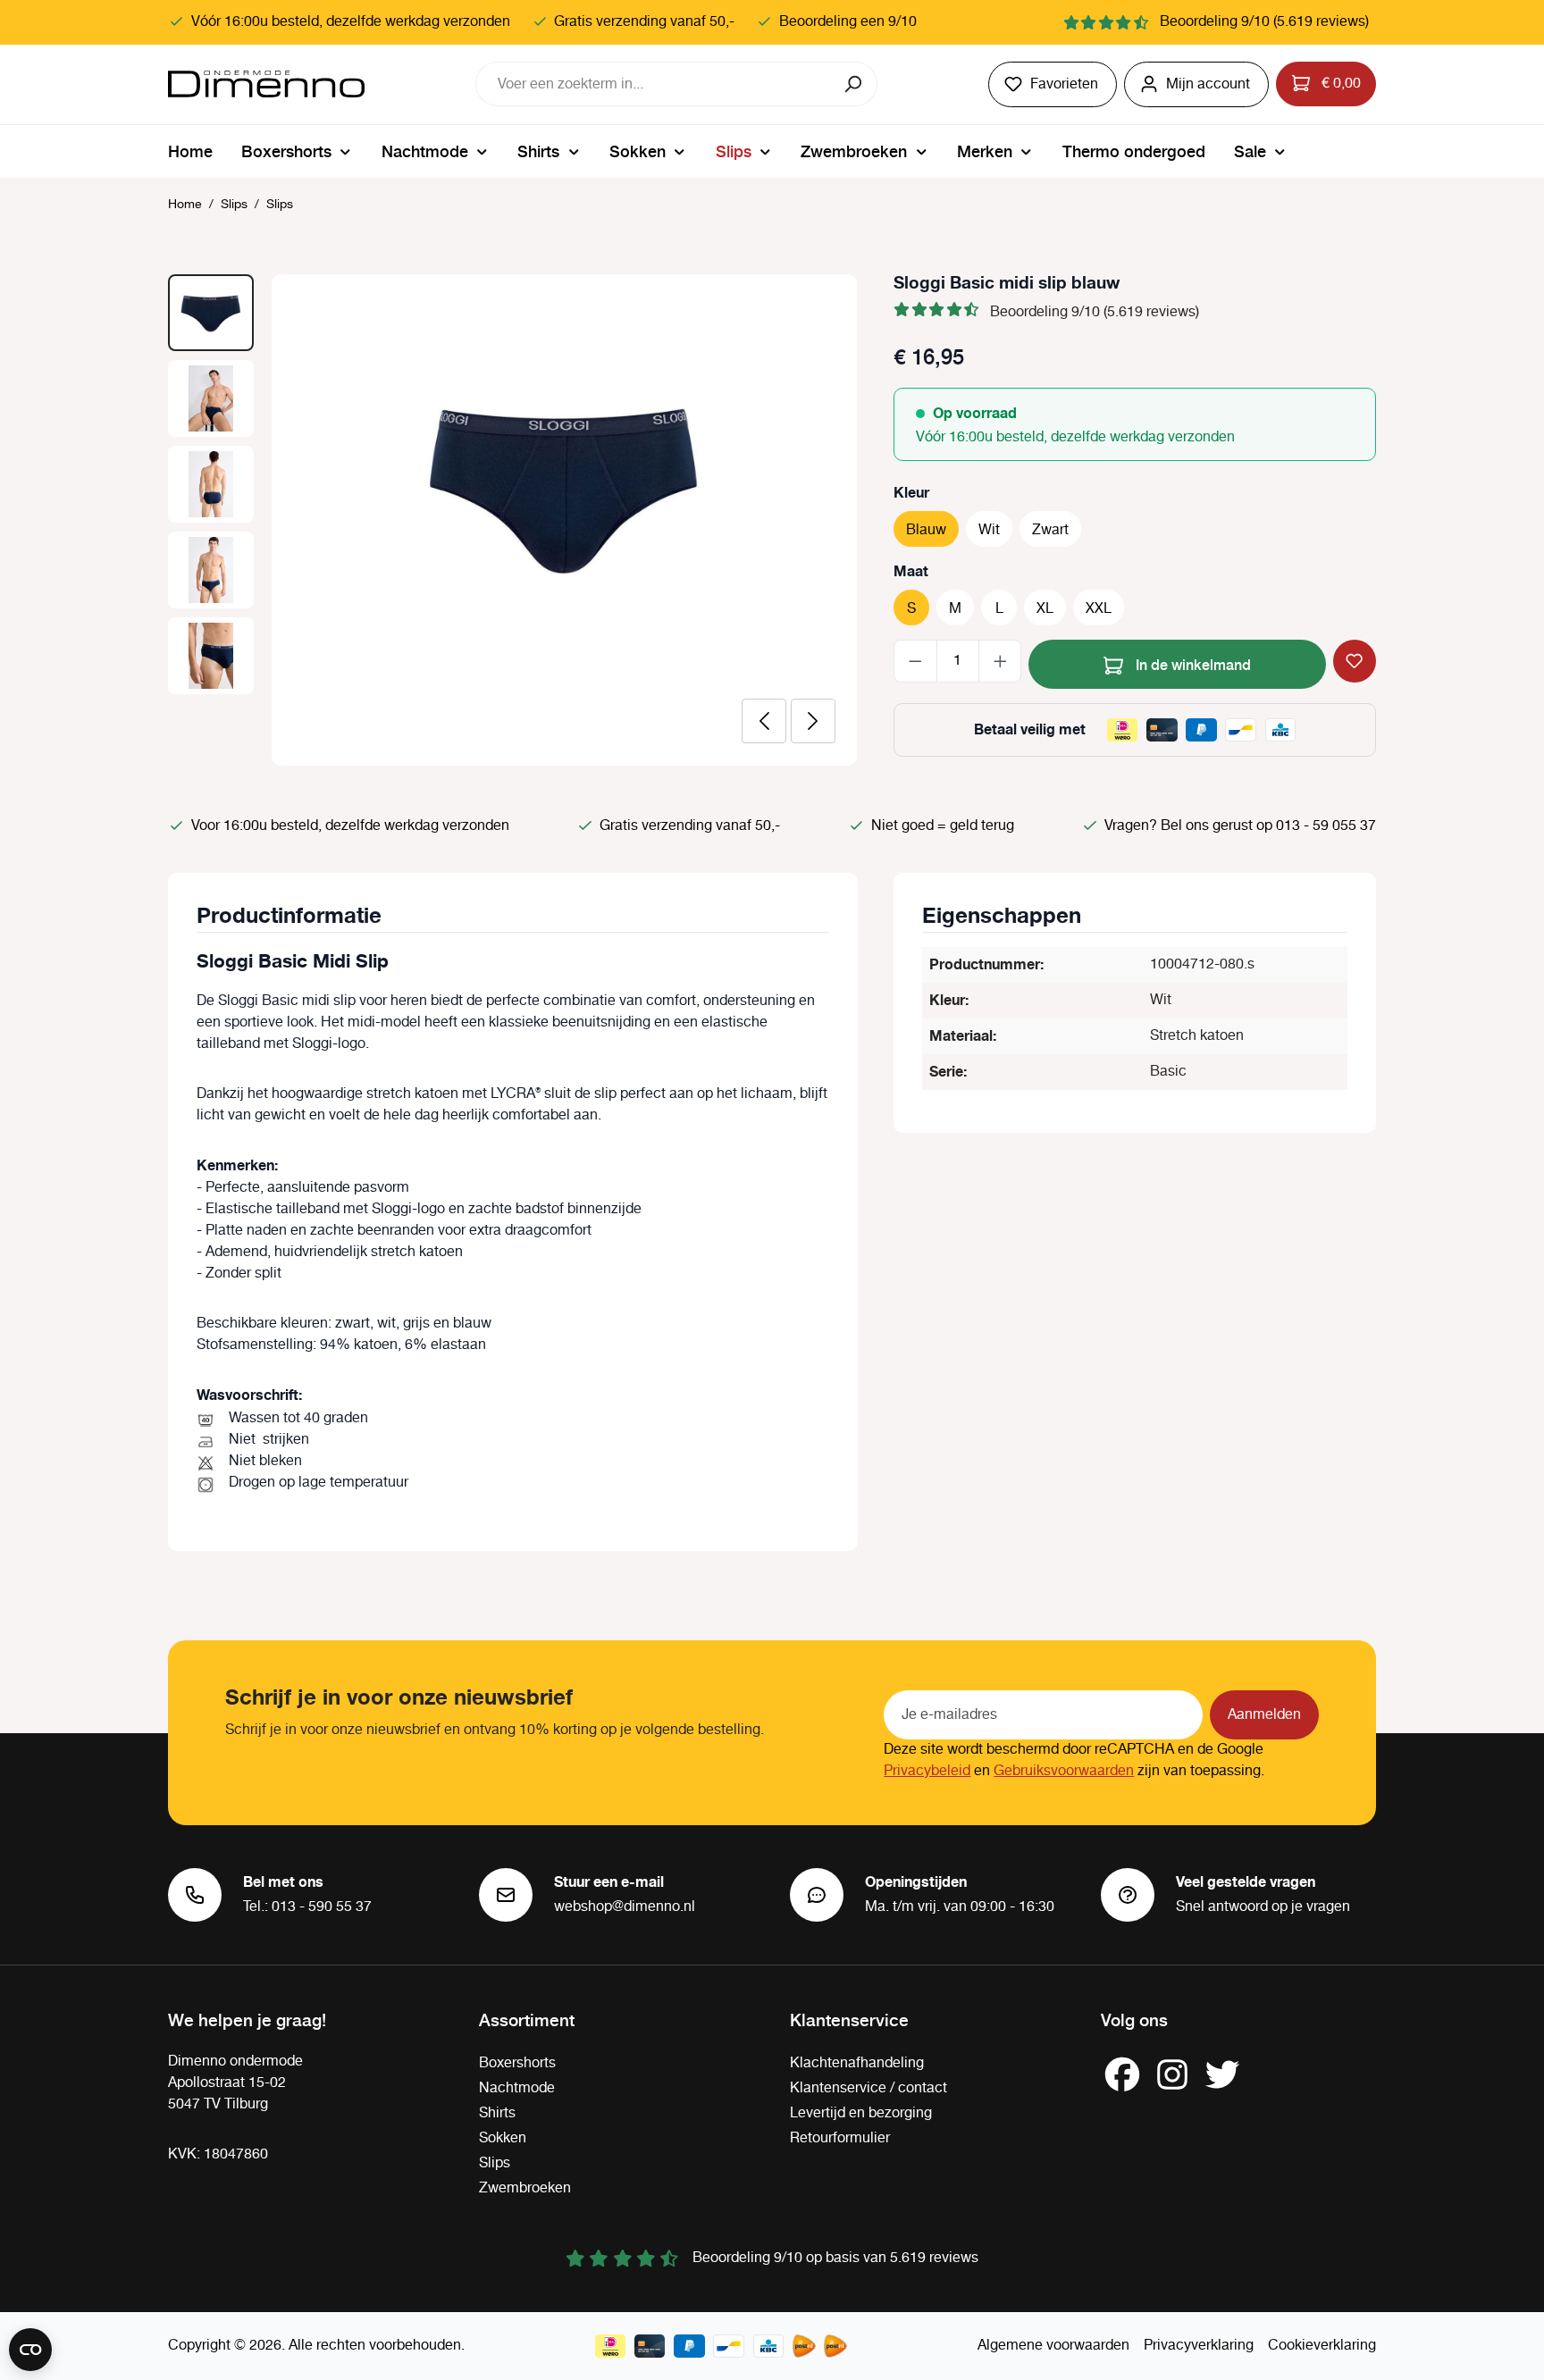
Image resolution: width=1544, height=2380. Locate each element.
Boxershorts (517, 2063)
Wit (989, 530)
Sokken (503, 2138)
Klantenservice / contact (868, 2088)
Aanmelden (1264, 1715)
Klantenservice (849, 2019)
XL (1045, 609)
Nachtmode (517, 2088)
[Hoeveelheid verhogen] (1000, 661)
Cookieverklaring (1322, 2346)
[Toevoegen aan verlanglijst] (1355, 661)
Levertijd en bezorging (861, 2113)
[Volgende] (813, 721)
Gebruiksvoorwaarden (1064, 1771)
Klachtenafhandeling (857, 2063)
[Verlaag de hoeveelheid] (915, 661)
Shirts (497, 2113)
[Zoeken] (855, 84)
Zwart (1050, 530)
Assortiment (527, 2019)
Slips (495, 2163)
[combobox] (654, 84)
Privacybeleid (927, 1771)
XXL (1099, 609)
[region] (513, 520)
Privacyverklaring (1199, 2346)
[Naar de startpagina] (266, 84)
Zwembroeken (525, 2188)
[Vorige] (764, 721)
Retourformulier (840, 2138)
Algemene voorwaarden (1053, 2346)
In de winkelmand (1192, 664)
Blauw (926, 530)
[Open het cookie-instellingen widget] (30, 2350)
